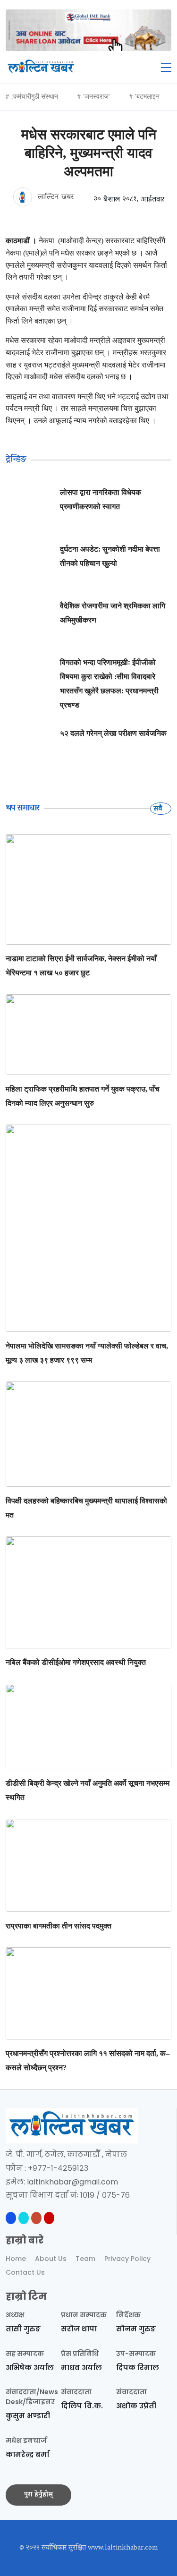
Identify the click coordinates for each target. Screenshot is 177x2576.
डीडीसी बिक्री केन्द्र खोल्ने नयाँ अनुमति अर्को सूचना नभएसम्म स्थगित (88, 1790)
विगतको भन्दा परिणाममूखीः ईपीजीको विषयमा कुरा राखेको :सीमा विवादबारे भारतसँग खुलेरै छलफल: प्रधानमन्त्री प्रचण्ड (109, 684)
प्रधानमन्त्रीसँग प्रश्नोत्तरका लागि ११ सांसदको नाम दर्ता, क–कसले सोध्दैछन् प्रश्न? (88, 2060)
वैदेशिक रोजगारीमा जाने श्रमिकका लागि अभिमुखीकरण (113, 613)
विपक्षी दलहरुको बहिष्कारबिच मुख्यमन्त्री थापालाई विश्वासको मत (86, 1508)
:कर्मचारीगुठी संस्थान (35, 97)
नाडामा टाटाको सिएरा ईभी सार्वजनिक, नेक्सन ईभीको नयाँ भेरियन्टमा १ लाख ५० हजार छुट (81, 966)
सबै (159, 808)
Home (16, 2259)
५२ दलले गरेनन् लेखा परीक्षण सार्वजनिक (113, 733)
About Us (51, 2259)
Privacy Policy (127, 2259)
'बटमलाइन (147, 97)
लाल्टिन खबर (55, 197)
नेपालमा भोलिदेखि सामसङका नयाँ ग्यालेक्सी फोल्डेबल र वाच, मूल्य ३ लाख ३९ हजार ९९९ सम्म (87, 1353)
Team (85, 2259)
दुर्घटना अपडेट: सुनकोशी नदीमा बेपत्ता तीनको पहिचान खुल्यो (110, 556)
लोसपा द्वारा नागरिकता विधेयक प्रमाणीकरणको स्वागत (101, 499)
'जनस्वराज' (97, 97)
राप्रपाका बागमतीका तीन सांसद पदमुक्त (59, 1926)
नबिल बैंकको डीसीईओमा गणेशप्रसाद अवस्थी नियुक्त (76, 1662)
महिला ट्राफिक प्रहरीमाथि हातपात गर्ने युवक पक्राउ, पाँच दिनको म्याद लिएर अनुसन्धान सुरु (83, 1096)
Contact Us (25, 2272)
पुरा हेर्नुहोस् (38, 2495)
